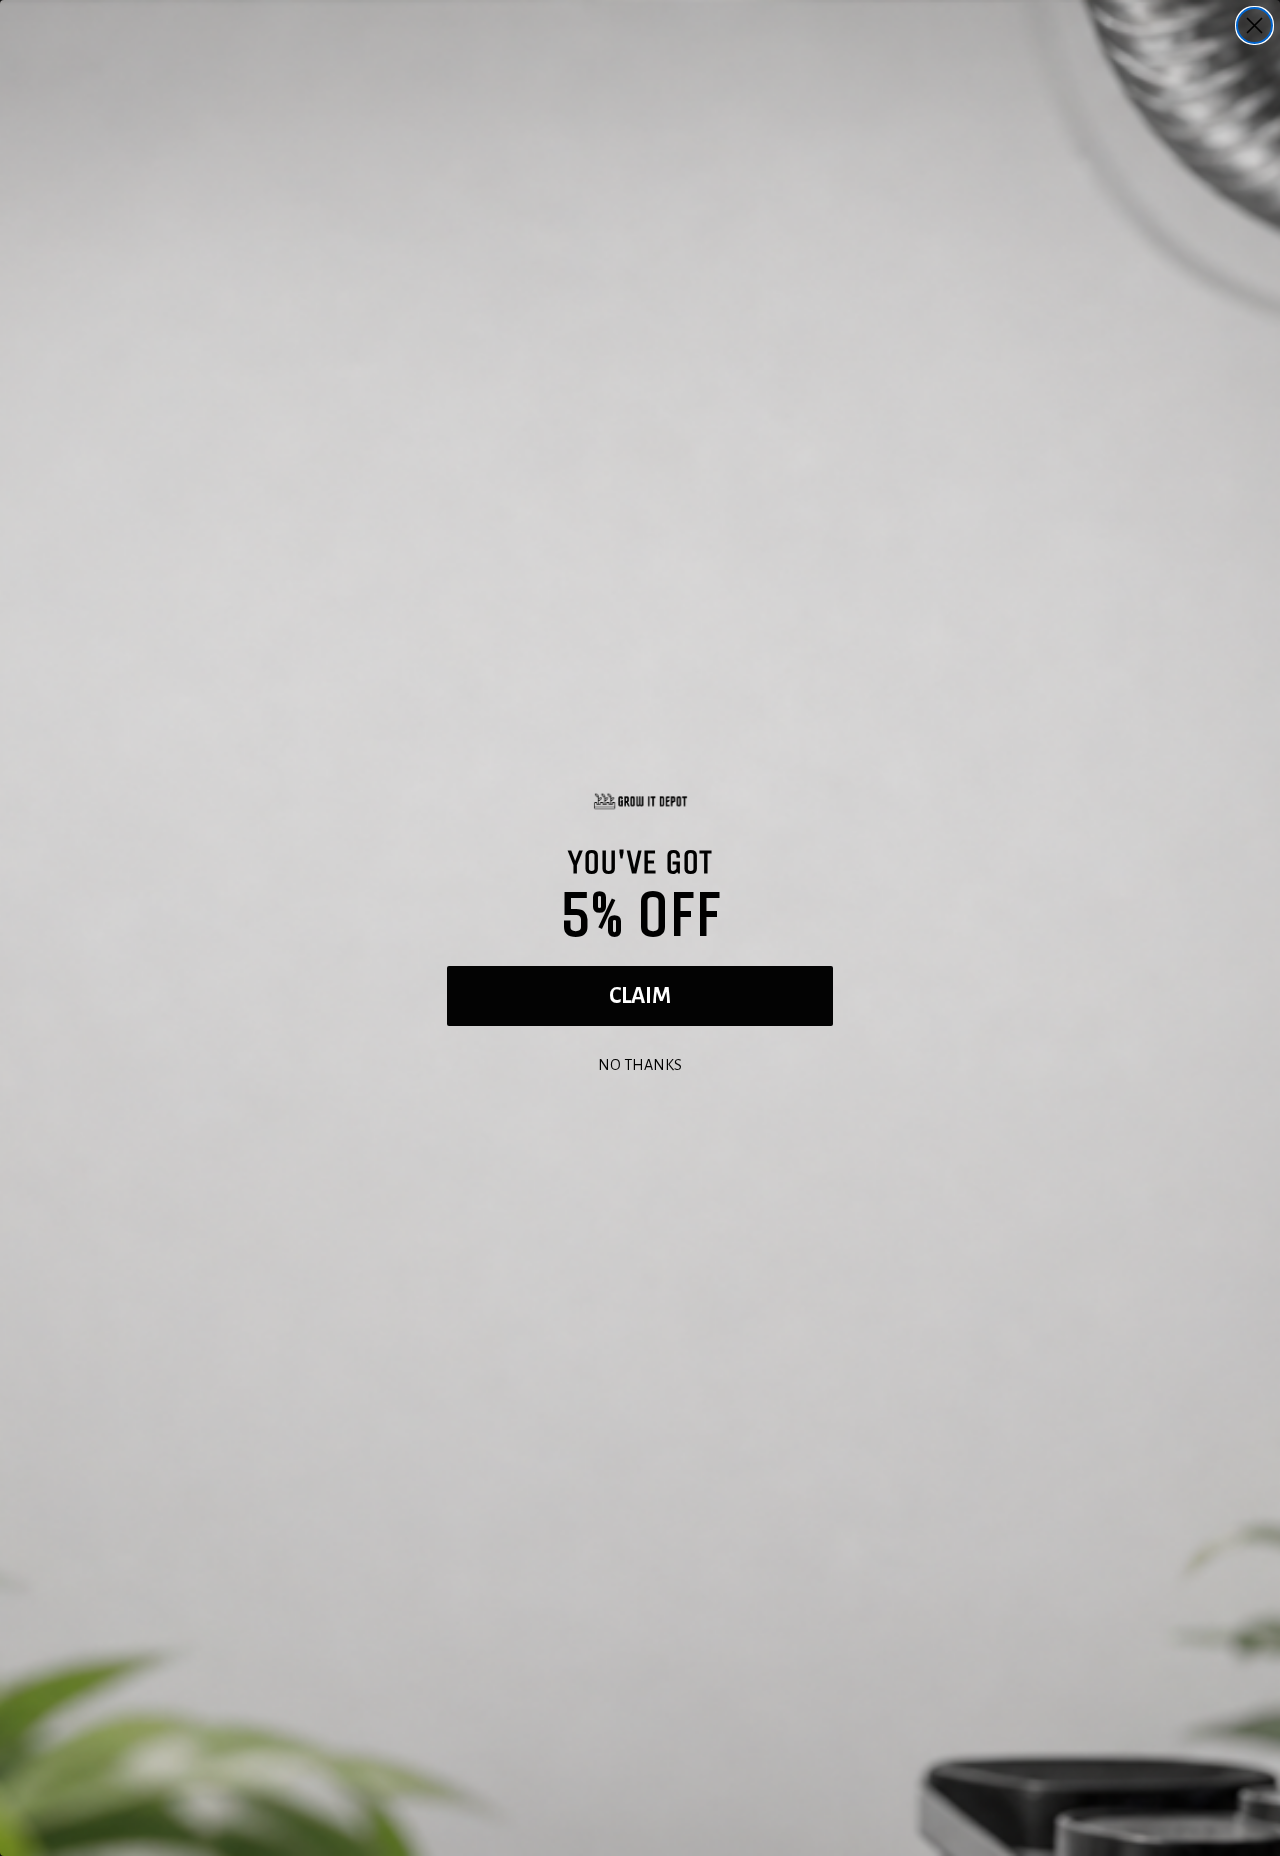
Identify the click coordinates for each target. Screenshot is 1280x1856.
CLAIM (640, 996)
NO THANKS (640, 1062)
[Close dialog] (1254, 25)
